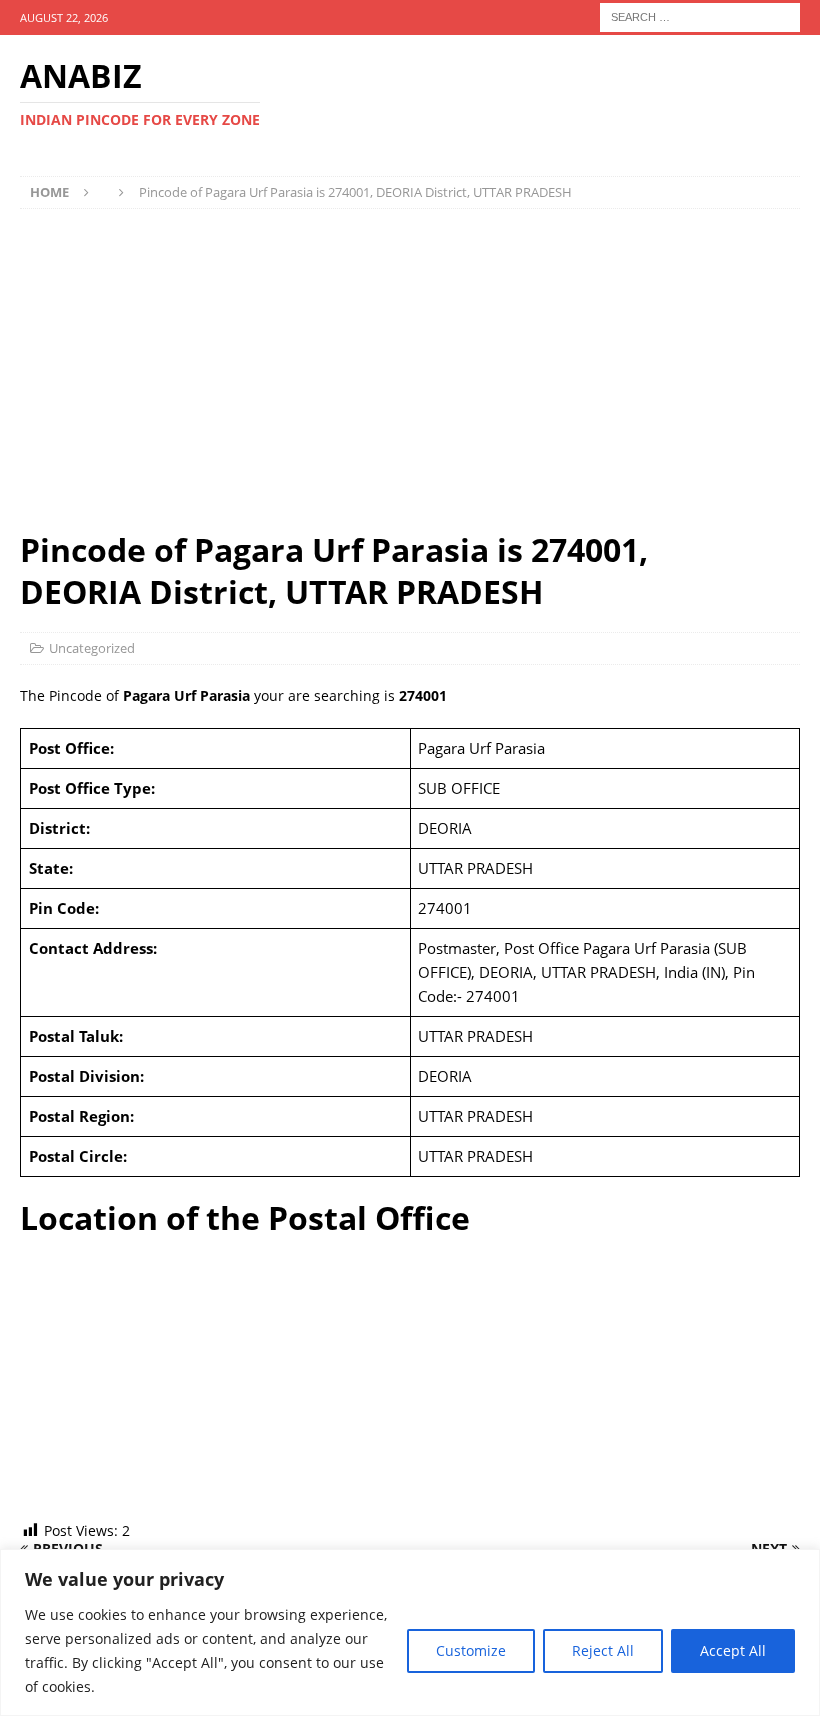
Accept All (733, 1650)
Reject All (603, 1650)
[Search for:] (700, 15)
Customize (471, 1650)
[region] (410, 1632)
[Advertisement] (410, 369)
